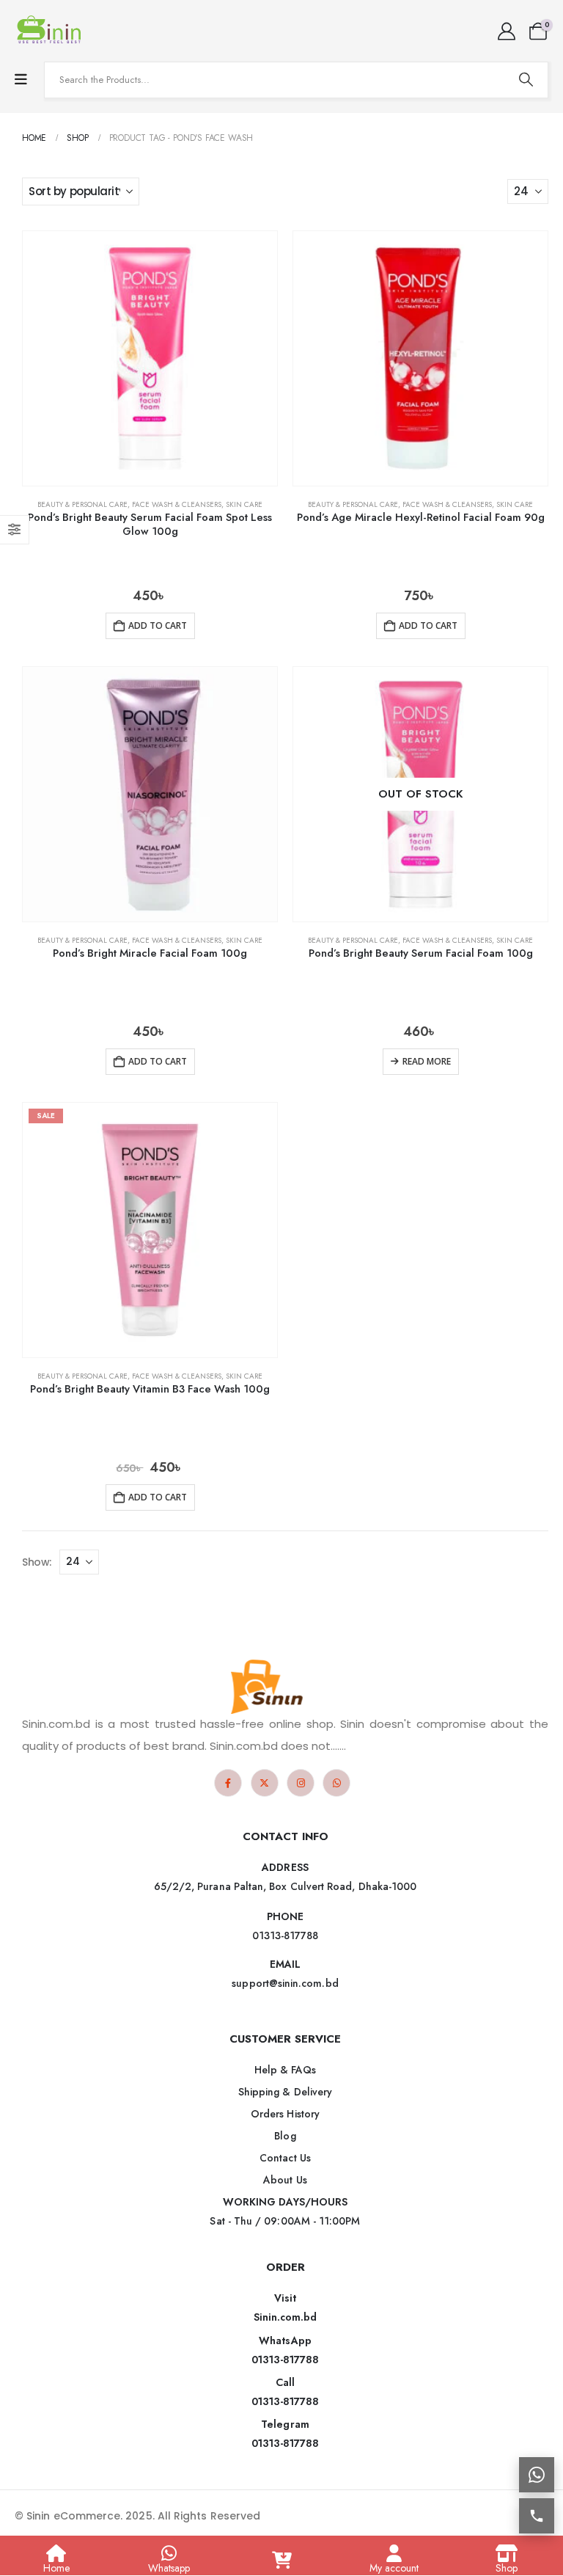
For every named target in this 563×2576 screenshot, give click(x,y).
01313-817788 (286, 2360)
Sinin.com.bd (286, 2317)
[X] (265, 1783)
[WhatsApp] (336, 1783)
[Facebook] (228, 1783)
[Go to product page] (150, 358)
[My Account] (506, 32)
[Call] (537, 2516)
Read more (427, 1061)
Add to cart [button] (158, 625)
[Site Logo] (51, 31)
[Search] (526, 80)
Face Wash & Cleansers (177, 504)
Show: (37, 1562)
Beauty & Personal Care (82, 504)
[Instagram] (301, 1783)
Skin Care (244, 504)
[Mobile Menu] (21, 80)
